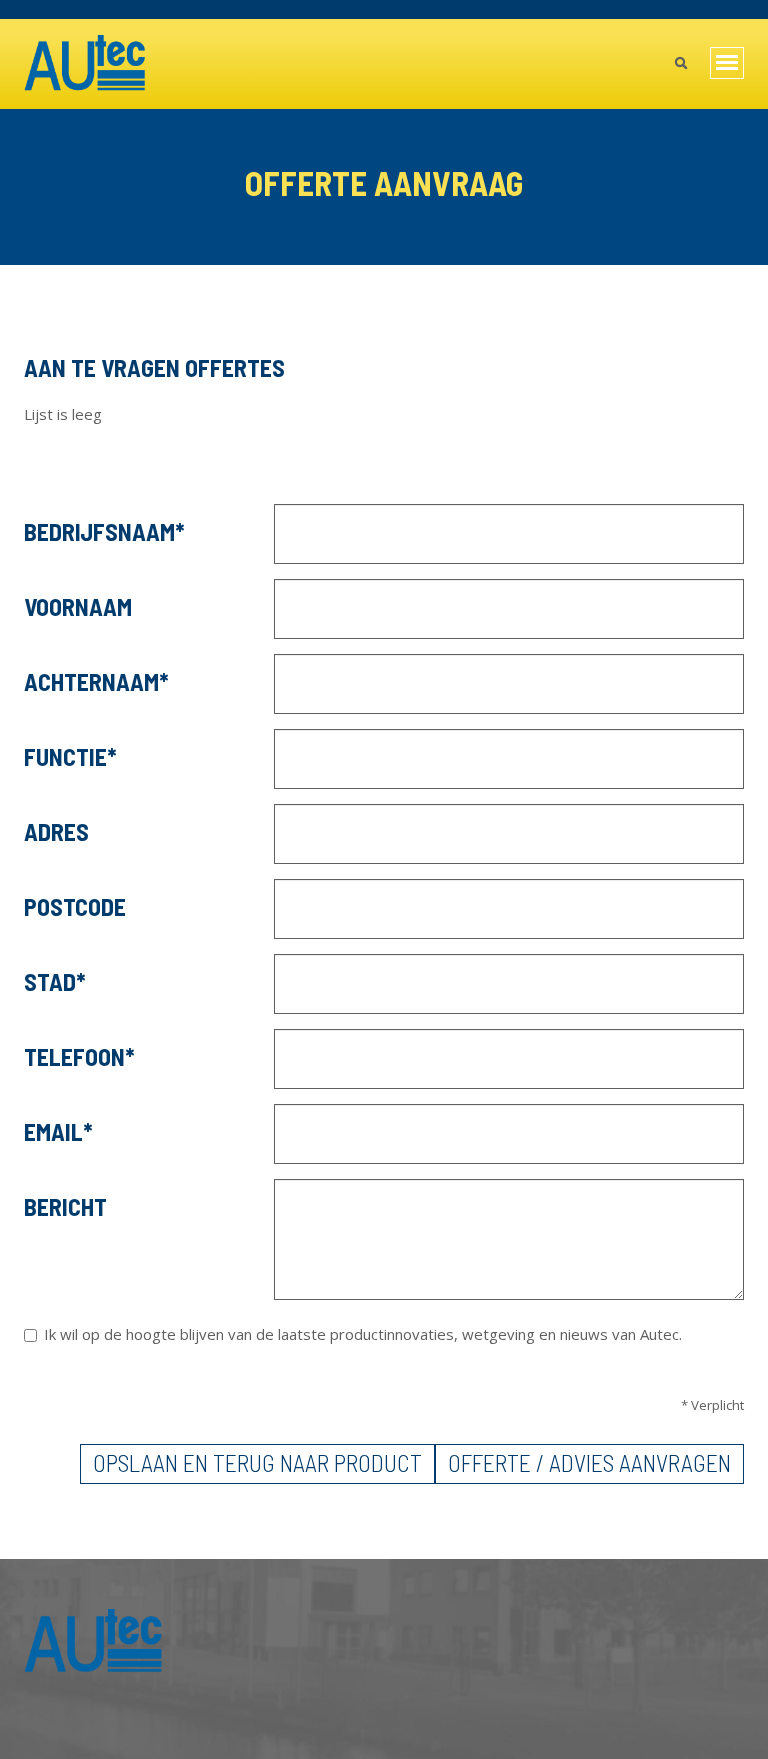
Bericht (65, 1206)
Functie (65, 756)
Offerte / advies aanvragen (589, 1462)
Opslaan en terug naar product (257, 1462)
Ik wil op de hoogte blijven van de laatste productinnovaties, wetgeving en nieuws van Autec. (363, 1334)
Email (53, 1131)
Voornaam (78, 606)
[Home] (85, 64)
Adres (56, 831)
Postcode (75, 906)
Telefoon (74, 1056)
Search (680, 65)
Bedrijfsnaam (99, 531)
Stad (50, 981)
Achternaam (91, 681)
